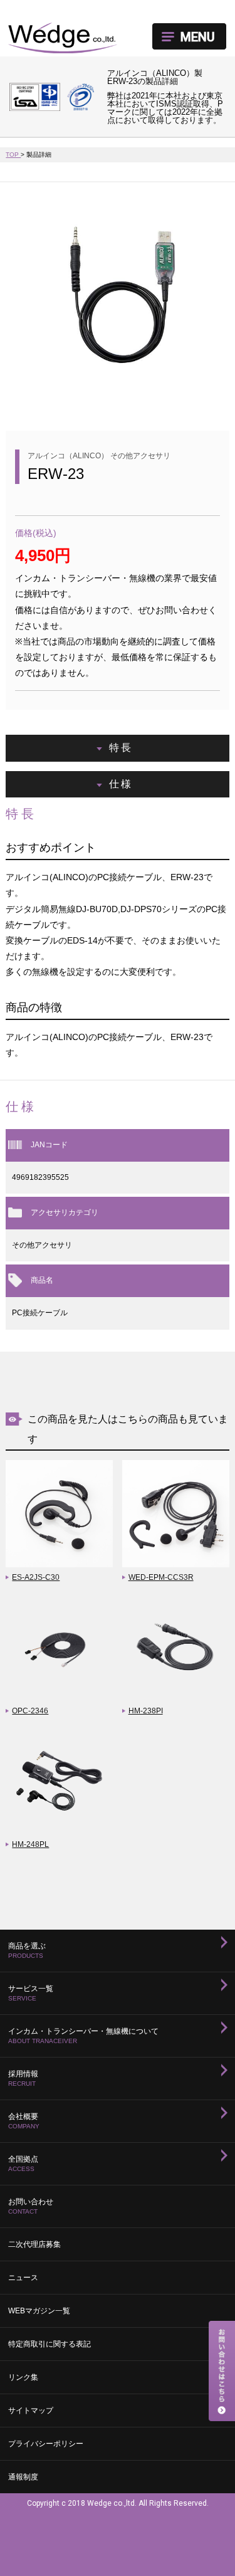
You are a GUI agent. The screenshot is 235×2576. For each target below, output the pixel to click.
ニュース (23, 2278)
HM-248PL (30, 1844)
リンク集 (23, 2377)
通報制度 (23, 2477)
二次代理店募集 (34, 2244)
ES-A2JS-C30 (36, 1577)
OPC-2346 (30, 1711)
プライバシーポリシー (46, 2444)
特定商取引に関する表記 (50, 2344)
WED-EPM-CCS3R (161, 1577)
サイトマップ (31, 2410)
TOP (13, 155)
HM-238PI (146, 1711)
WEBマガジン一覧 (39, 2311)
